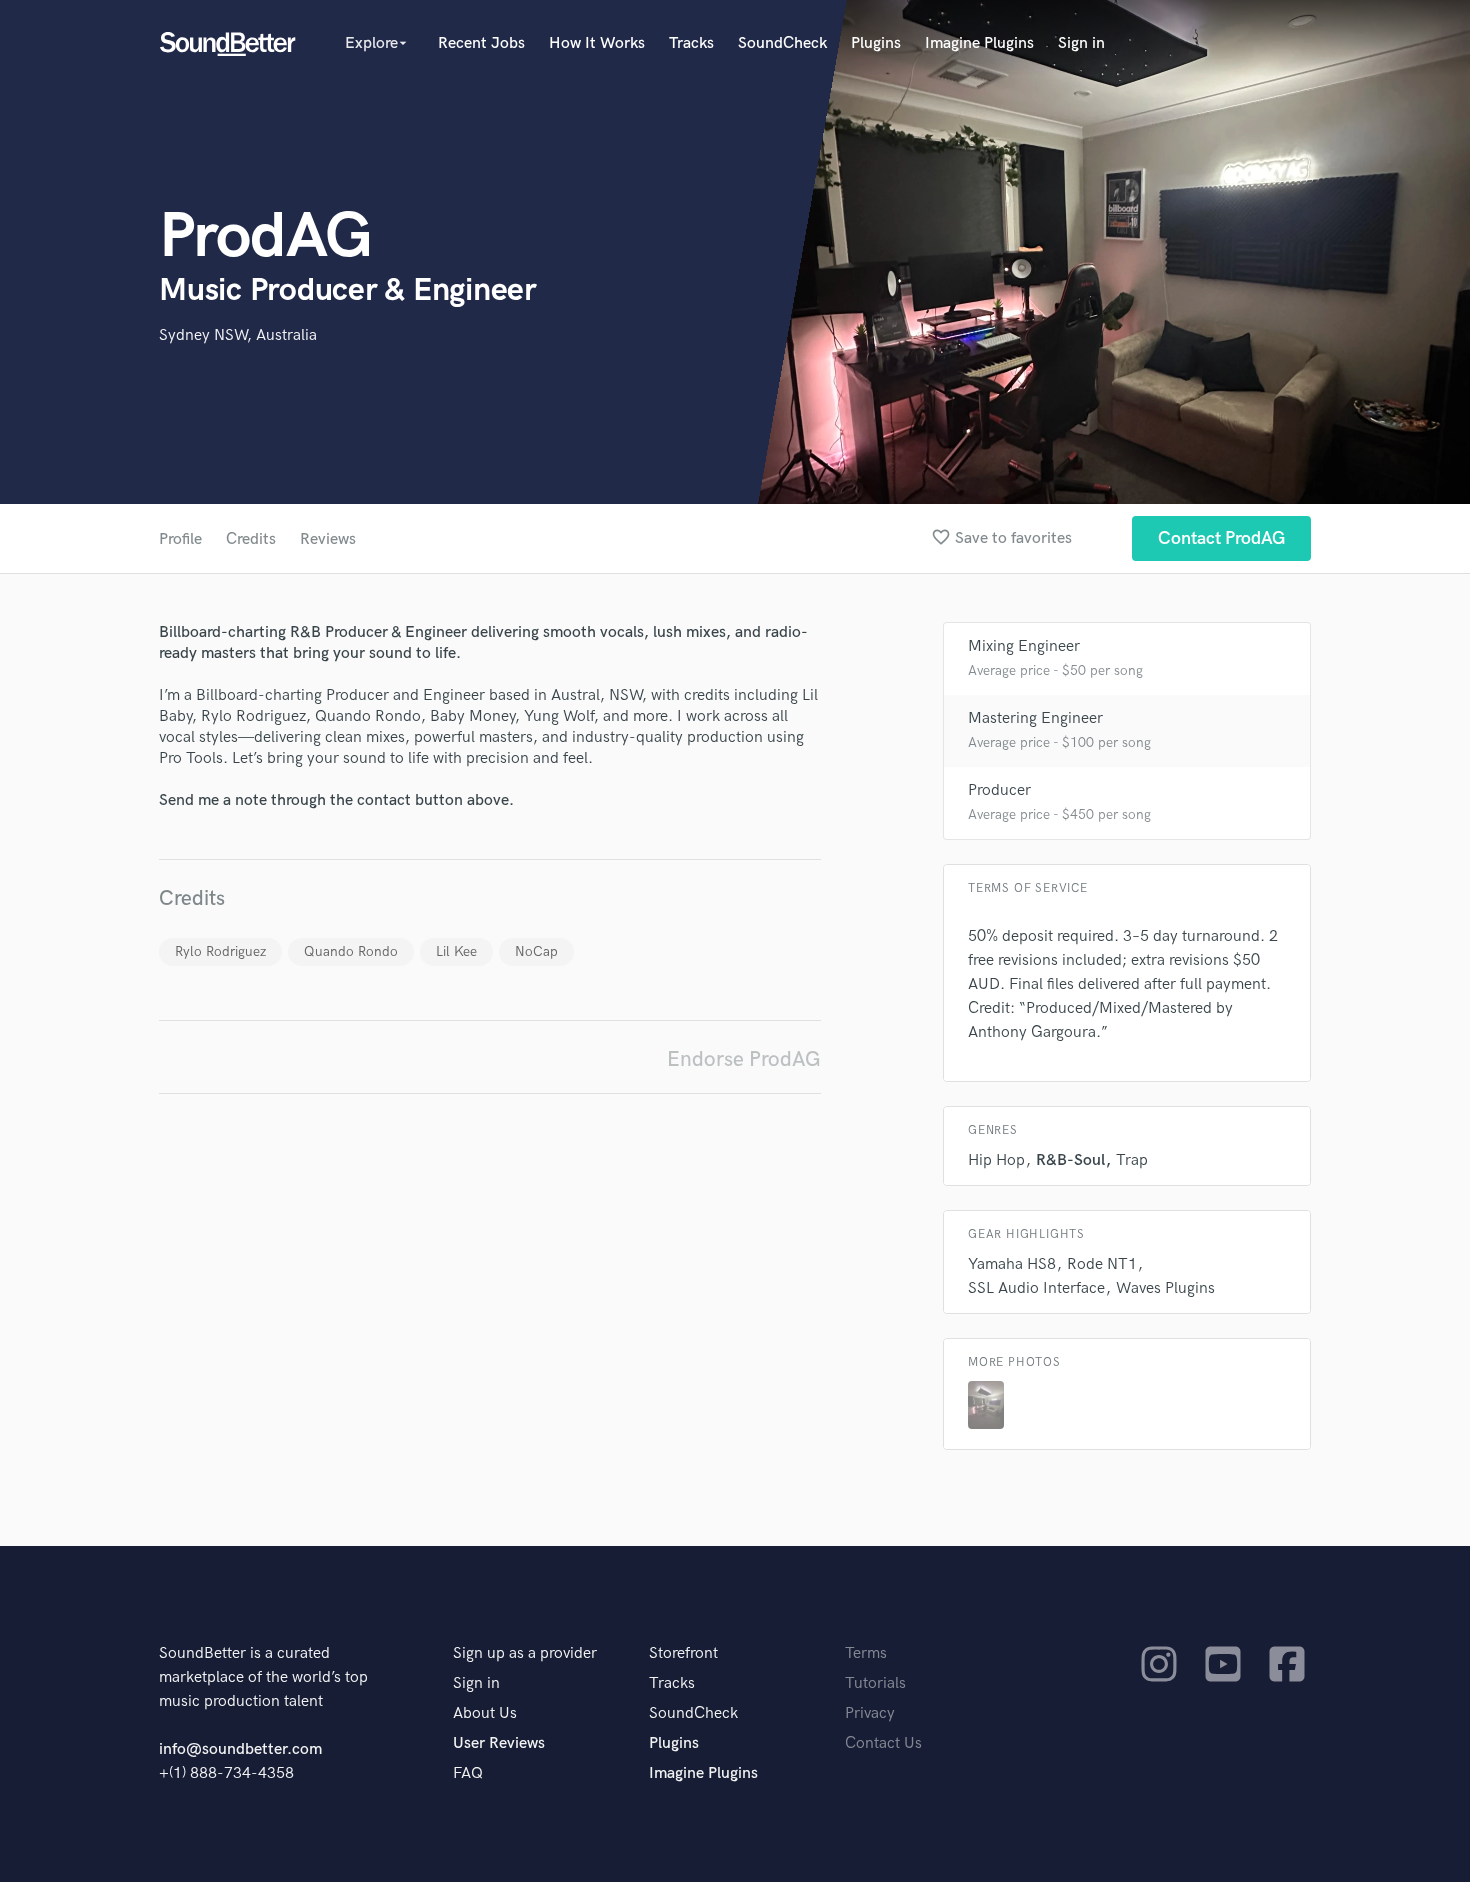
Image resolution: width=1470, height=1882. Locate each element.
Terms (866, 1653)
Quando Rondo (351, 951)
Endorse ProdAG (744, 1059)
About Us (485, 1713)
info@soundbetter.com (240, 1749)
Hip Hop (996, 1160)
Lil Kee (456, 951)
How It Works (597, 43)
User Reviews (499, 1743)
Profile (180, 539)
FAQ (468, 1773)
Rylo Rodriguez (220, 951)
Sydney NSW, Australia (238, 335)
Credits (251, 539)
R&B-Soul (1070, 1160)
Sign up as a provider (525, 1653)
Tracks (691, 43)
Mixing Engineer (1024, 646)
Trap (1132, 1160)
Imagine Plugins (979, 43)
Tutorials (875, 1683)
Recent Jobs (481, 43)
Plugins (876, 43)
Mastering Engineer (1035, 718)
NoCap (536, 951)
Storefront (683, 1653)
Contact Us (883, 1743)
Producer (999, 790)
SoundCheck (782, 43)
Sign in (1081, 43)
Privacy (870, 1713)
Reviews (328, 539)
